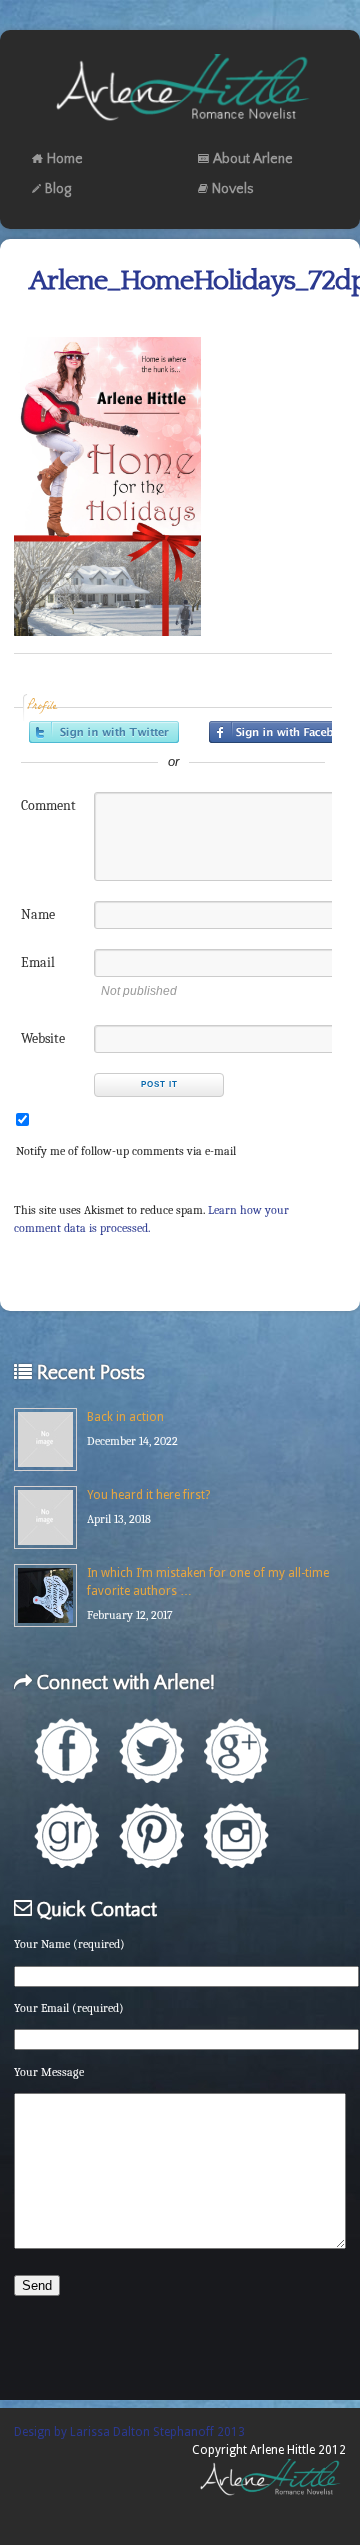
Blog (58, 189)
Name (38, 914)
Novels (233, 189)
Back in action (125, 1417)
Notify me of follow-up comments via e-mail (126, 1151)
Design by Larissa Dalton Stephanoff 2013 (129, 2432)
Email (38, 962)
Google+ (236, 1750)
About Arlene (253, 159)
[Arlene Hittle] (180, 125)
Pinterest (151, 1835)
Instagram (236, 1835)
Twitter (151, 1750)
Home (65, 159)
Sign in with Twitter (104, 732)
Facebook (66, 1750)
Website (43, 1038)
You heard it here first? (148, 1495)
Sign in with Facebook (284, 732)
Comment (48, 805)
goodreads (66, 1835)
